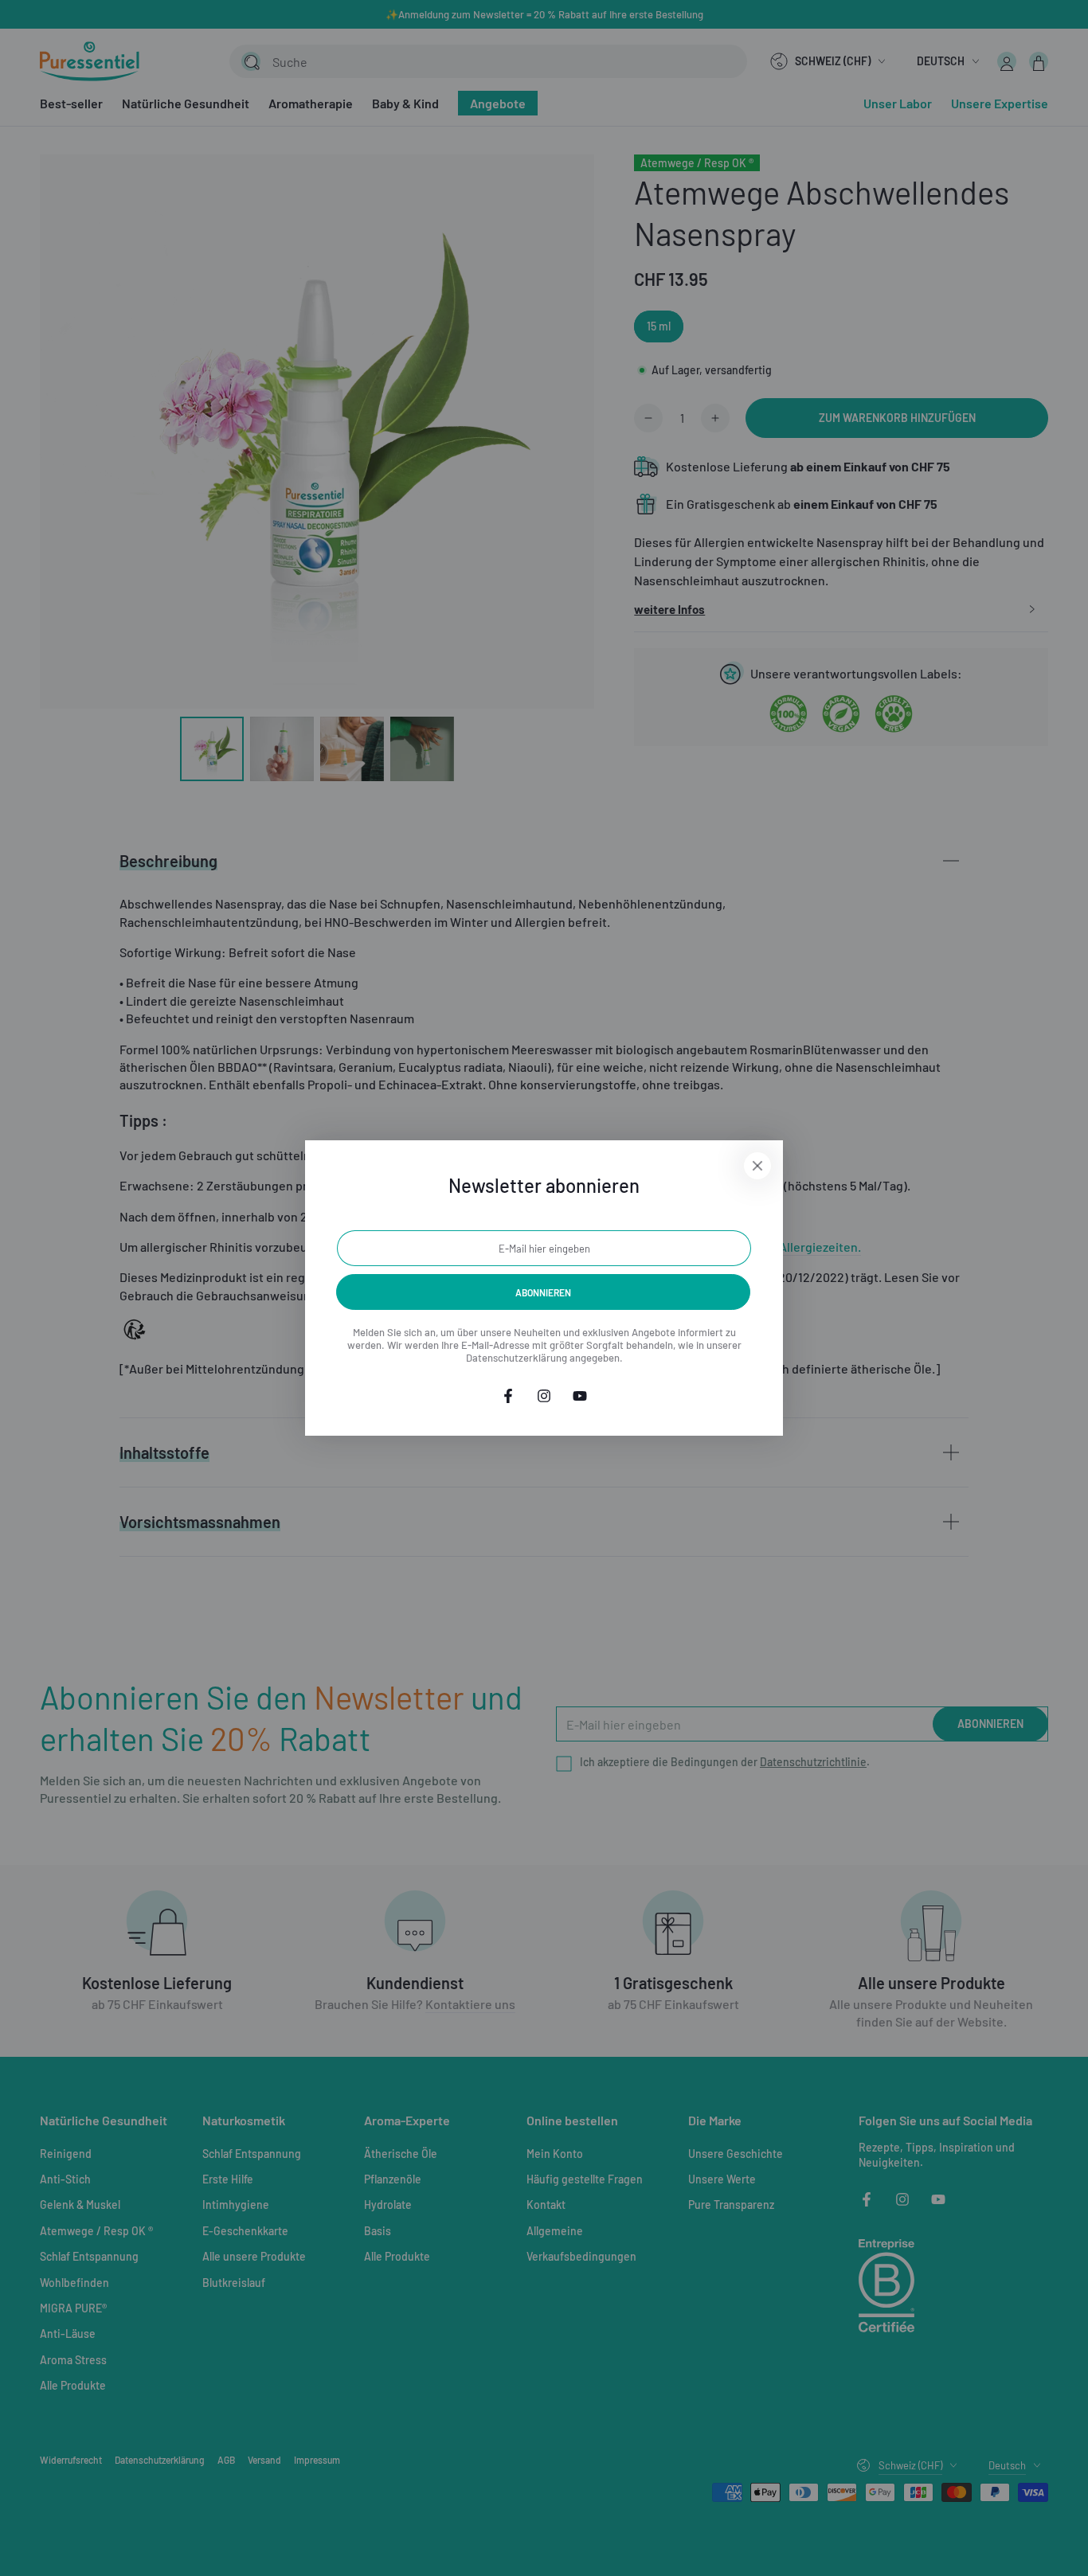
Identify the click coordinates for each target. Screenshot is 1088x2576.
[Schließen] (757, 1166)
